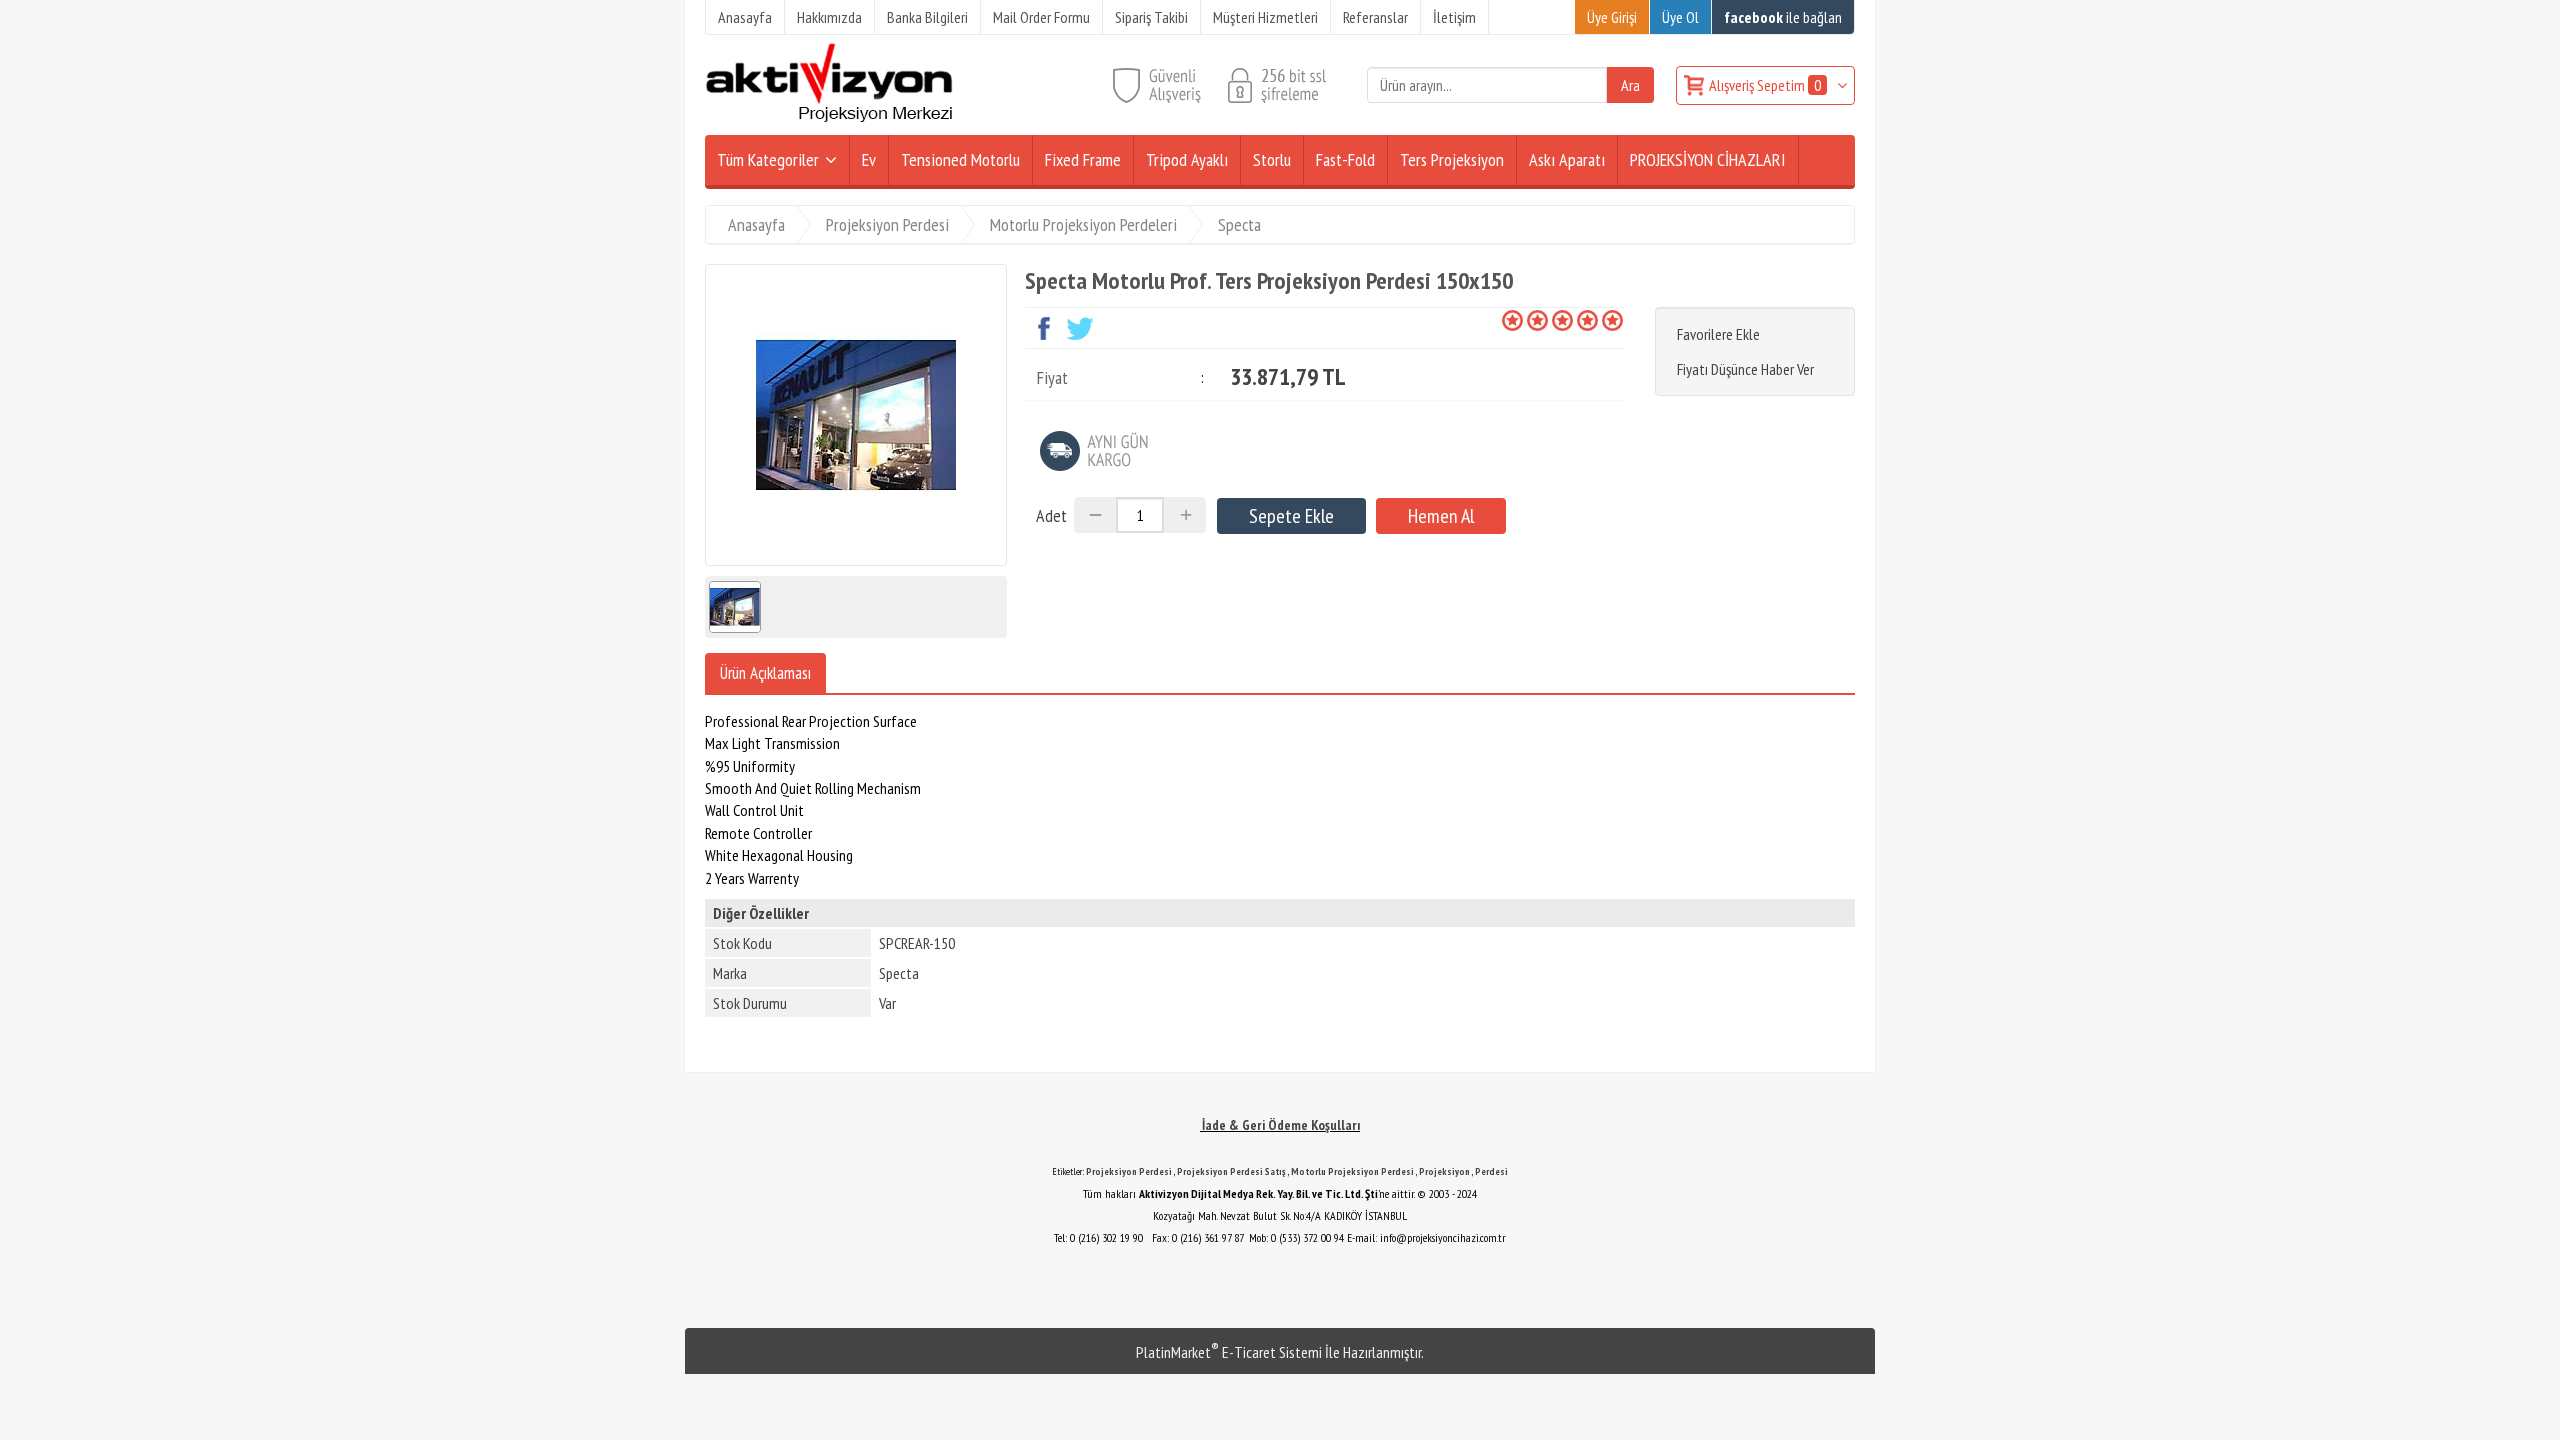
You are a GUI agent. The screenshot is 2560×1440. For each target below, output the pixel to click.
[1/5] (1512, 320)
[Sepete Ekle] (1291, 516)
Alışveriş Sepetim (1765, 85)
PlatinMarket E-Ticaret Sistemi (1229, 1352)
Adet (1051, 515)
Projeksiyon (1444, 1171)
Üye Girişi (1612, 17)
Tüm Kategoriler (768, 159)
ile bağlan (1783, 17)
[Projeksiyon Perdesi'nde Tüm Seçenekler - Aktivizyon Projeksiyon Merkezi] (829, 118)
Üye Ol (1680, 17)
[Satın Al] (1441, 516)
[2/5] (1525, 320)
